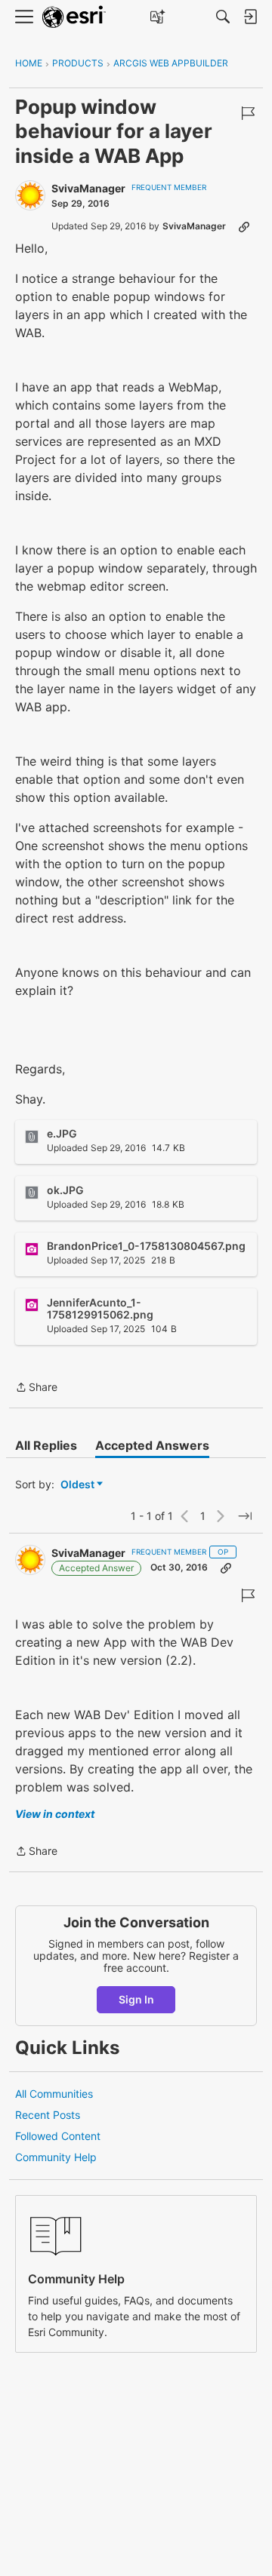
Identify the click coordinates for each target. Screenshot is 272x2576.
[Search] (223, 17)
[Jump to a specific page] (245, 1516)
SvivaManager (88, 188)
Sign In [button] (136, 1999)
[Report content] (248, 113)
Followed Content (58, 2136)
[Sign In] (250, 17)
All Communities (54, 2094)
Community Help (56, 2157)
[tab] (46, 1445)
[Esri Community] (74, 17)
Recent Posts (48, 2115)
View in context (55, 1814)
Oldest (79, 1485)
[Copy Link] (244, 226)
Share (36, 1388)
